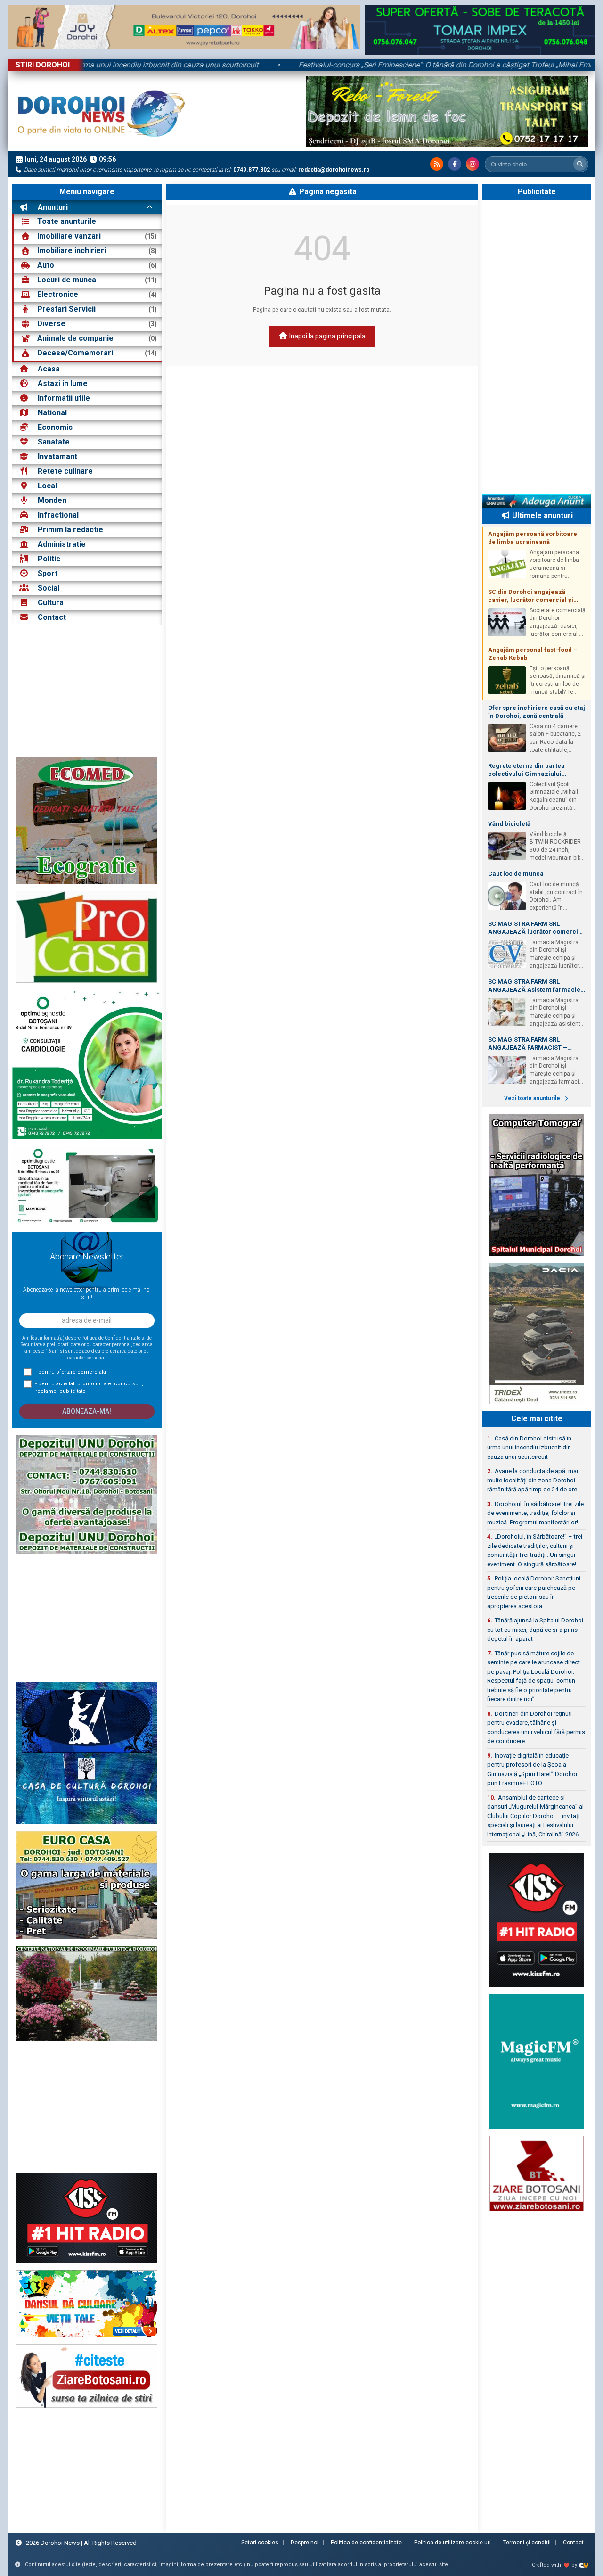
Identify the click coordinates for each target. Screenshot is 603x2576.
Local (47, 486)
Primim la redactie (70, 530)
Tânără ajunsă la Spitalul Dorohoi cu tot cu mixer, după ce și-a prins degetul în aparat (535, 1630)
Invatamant (57, 457)
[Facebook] (455, 164)
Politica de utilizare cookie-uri (452, 2543)
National (52, 413)
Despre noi (305, 2543)
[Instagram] (473, 164)
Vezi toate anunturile (533, 1098)
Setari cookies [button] (260, 2543)
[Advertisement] (87, 691)
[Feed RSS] (437, 164)
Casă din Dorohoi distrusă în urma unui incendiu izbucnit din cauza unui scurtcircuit (529, 1448)
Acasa (48, 369)
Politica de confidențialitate (366, 2543)
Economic (55, 427)
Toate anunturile (67, 221)
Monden (52, 500)
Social (49, 588)
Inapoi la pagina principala (327, 336)
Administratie (62, 544)
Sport (48, 573)
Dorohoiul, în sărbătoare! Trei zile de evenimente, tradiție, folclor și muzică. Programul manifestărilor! (535, 1513)
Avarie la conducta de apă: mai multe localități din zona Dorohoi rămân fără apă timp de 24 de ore (533, 1480)
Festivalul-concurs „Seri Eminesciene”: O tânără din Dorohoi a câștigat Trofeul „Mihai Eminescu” (376, 65)
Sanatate (54, 442)
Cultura (51, 603)
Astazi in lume (63, 383)
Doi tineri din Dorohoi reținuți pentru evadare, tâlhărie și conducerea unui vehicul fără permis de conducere (536, 1728)
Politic (49, 559)
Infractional (58, 515)
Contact (51, 617)
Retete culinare (65, 471)
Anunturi (52, 207)
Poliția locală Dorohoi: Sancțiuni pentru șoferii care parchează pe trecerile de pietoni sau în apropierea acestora (534, 1592)
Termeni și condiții (527, 2543)
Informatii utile (64, 398)
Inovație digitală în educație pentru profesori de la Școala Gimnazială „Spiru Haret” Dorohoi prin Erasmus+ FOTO (532, 1769)
